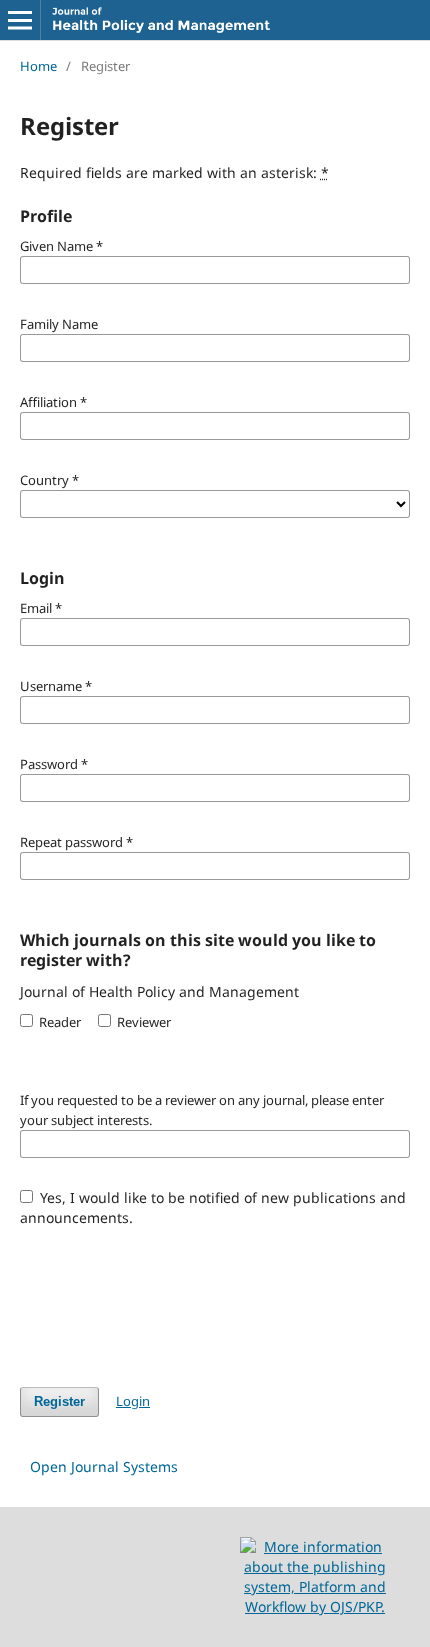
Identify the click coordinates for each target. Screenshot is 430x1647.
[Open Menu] (20, 20)
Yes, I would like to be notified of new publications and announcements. (213, 1207)
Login (133, 1401)
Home (38, 66)
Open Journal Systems (104, 1466)
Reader (58, 1022)
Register (59, 1401)
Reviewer (142, 1022)
